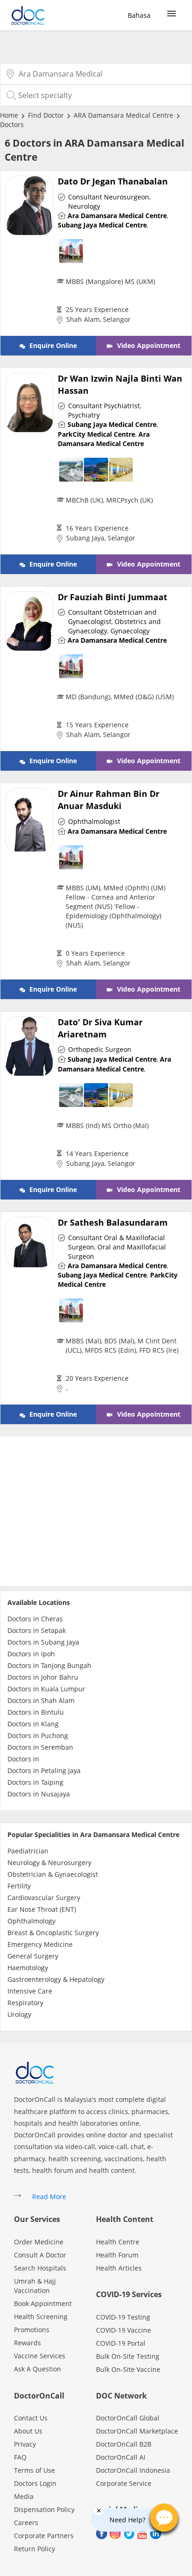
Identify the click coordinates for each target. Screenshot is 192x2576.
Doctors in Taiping (35, 1782)
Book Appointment (43, 2303)
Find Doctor (46, 115)
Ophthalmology (31, 1921)
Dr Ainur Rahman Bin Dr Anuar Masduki (109, 800)
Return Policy (34, 2549)
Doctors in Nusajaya (39, 1794)
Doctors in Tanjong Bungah (49, 1665)
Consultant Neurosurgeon (109, 197)
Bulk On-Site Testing (128, 2356)
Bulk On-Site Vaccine (128, 2369)
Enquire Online (52, 345)
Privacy (25, 2444)
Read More (49, 2196)
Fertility (19, 1886)
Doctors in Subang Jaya (43, 1642)
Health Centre (118, 2242)
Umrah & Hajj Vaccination (35, 2286)
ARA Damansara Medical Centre (123, 115)
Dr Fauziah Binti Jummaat (113, 597)
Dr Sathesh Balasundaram (113, 1222)
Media (24, 2496)
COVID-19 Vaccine (123, 2330)
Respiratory (25, 2003)
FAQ (20, 2457)
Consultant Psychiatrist (104, 406)
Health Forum (117, 2255)
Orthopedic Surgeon (100, 1049)
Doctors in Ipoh (31, 1654)
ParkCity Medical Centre (96, 434)
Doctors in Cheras (35, 1619)
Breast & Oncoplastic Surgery (53, 1933)
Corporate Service (124, 2483)
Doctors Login (35, 2483)
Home (9, 115)
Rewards (27, 2343)
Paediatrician (28, 1851)
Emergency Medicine (40, 1944)
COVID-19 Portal (121, 2343)
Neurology (84, 206)
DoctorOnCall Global (128, 2418)
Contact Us (31, 2418)
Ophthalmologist (94, 821)
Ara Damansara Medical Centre (117, 216)
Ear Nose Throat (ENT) (42, 1909)
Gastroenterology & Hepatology (56, 1979)
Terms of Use (34, 2470)
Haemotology (28, 1968)
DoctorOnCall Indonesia (133, 2470)
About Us (28, 2431)
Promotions (32, 2330)
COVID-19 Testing (123, 2317)
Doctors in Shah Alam (41, 1700)
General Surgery (33, 1956)
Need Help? (127, 2520)
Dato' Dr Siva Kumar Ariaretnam (100, 1028)
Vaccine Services (40, 2356)
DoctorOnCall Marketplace (137, 2431)
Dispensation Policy (44, 2509)
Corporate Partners (44, 2536)
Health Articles (119, 2268)
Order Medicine (39, 2242)
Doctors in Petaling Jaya (44, 1771)
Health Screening (41, 2317)
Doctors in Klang (33, 1724)
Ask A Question (38, 2369)
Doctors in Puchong (38, 1735)
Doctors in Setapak (37, 1630)
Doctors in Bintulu (36, 1712)
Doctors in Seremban (40, 1747)
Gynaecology (130, 631)
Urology (19, 2014)
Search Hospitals (40, 2268)
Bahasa (139, 15)
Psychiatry (84, 415)
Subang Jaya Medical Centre (102, 225)
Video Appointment (148, 345)
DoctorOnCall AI (121, 2457)
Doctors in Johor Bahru (43, 1677)
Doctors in (23, 1759)
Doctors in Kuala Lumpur (46, 1689)
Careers (26, 2523)
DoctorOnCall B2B (124, 2444)
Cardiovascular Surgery (44, 1898)
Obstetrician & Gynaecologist (53, 1874)
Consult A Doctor (40, 2255)
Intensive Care (30, 1991)
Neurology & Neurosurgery (49, 1863)
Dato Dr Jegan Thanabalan (113, 181)
